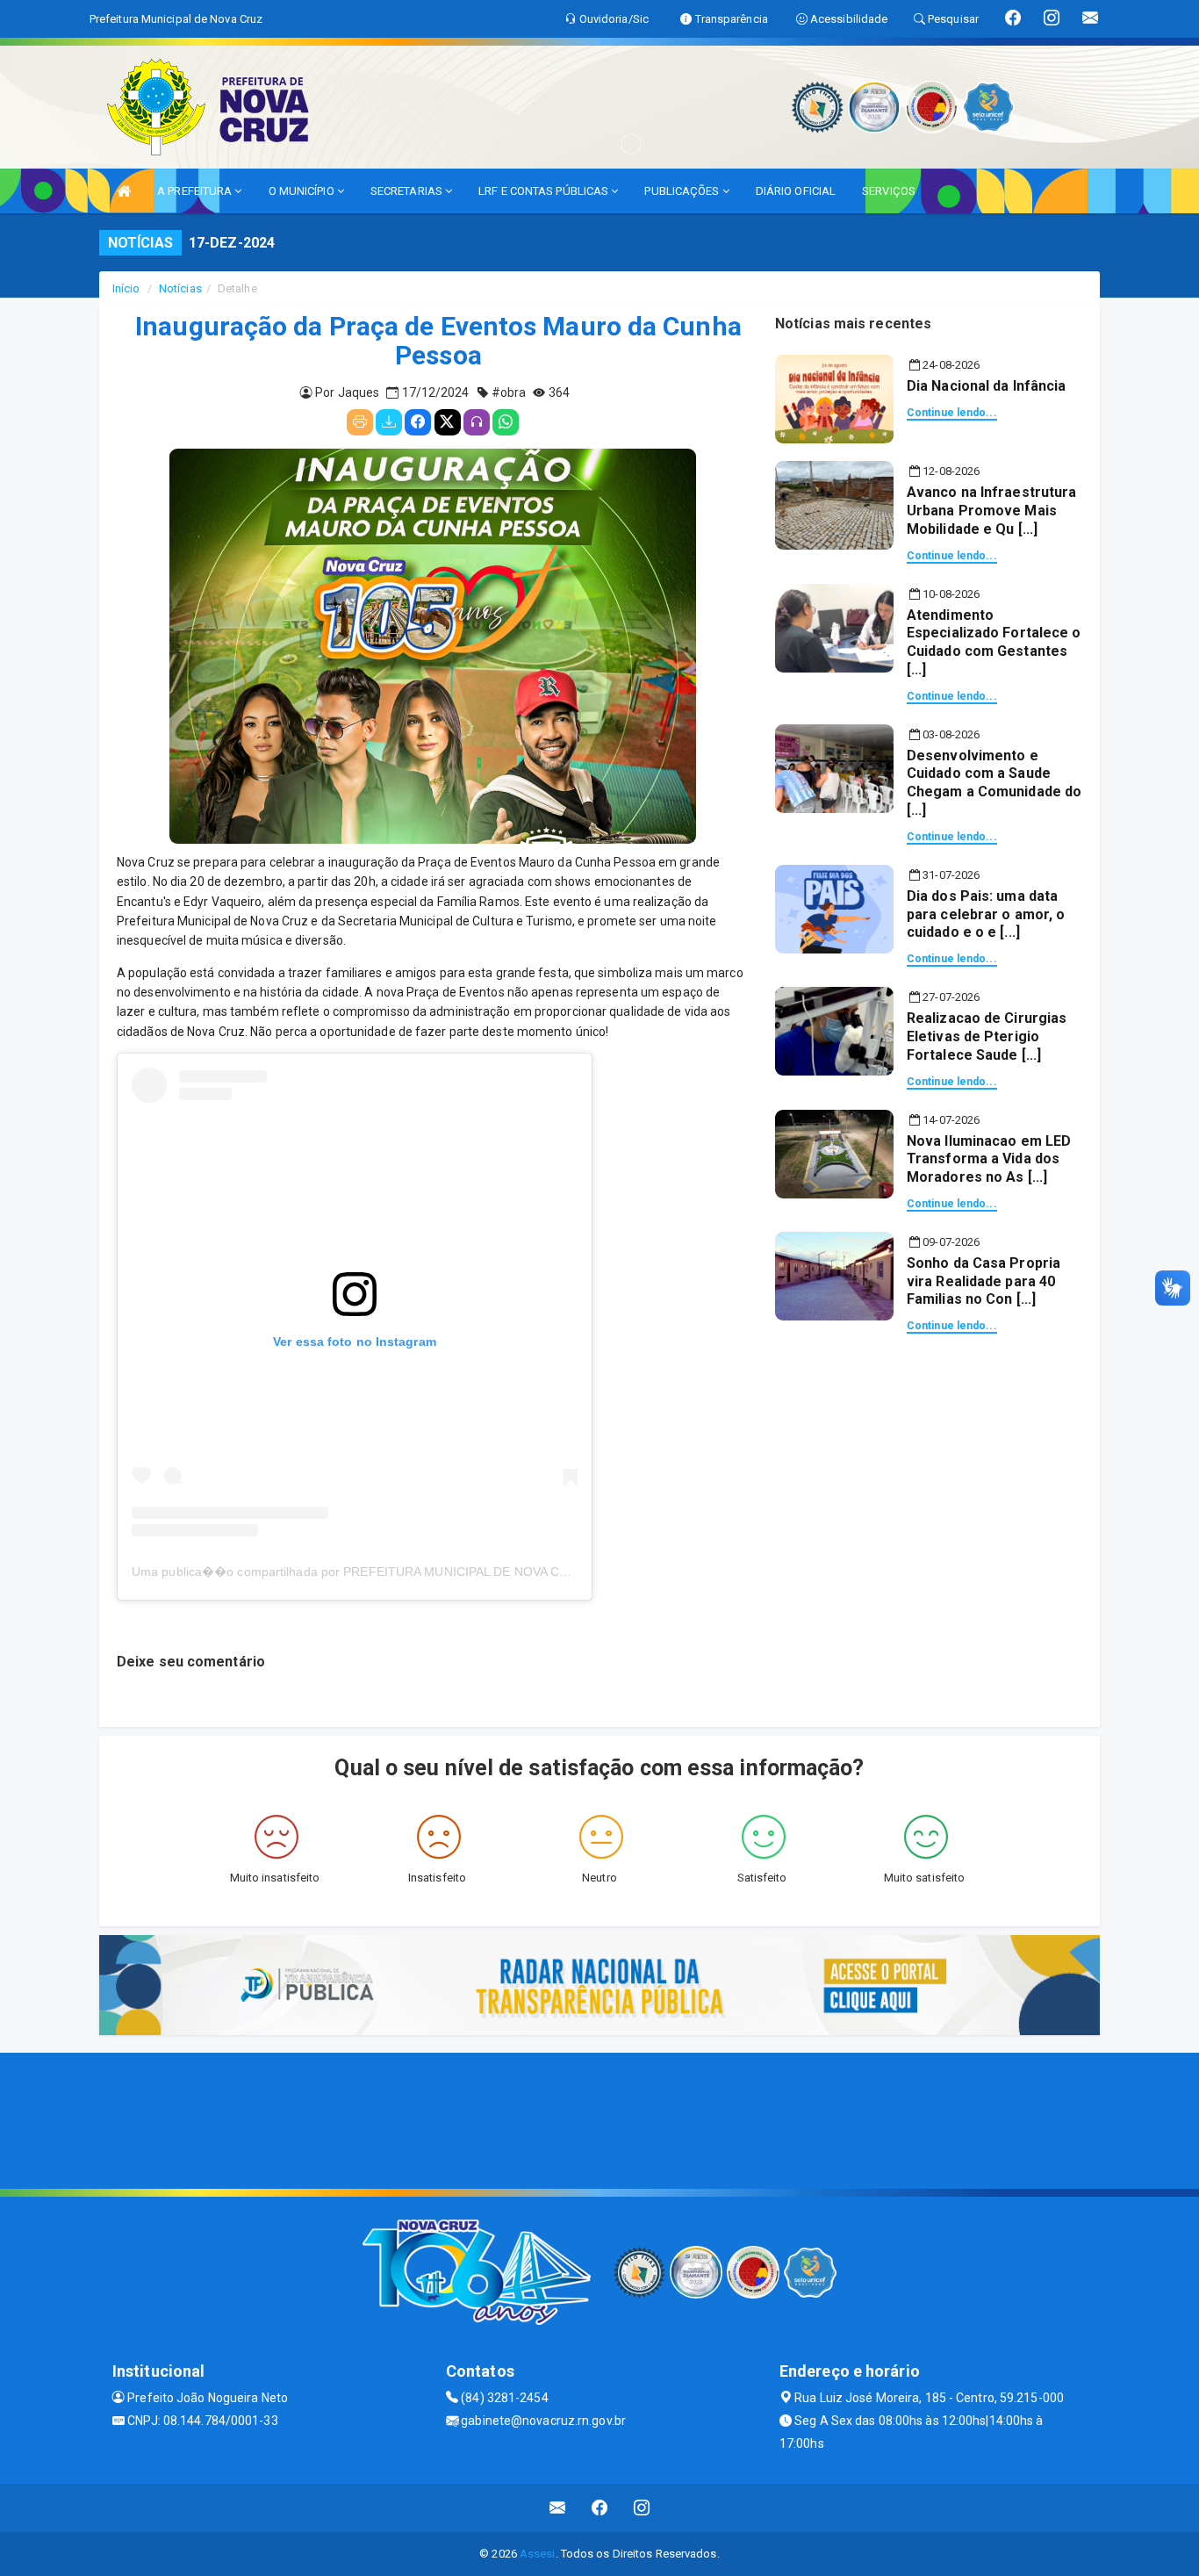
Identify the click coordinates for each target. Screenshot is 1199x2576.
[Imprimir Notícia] (360, 422)
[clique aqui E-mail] (558, 2508)
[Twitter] (448, 422)
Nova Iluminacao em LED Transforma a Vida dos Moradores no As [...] (989, 1159)
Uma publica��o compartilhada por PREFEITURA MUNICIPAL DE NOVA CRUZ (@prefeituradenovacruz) (431, 1572)
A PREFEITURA (196, 191)
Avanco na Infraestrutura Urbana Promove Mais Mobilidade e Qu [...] (991, 511)
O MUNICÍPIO (303, 191)
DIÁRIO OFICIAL (796, 191)
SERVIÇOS (889, 191)
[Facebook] (418, 422)
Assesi (538, 2554)
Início (126, 288)
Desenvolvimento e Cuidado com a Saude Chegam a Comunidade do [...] (994, 783)
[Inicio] (124, 191)
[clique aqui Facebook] (600, 2508)
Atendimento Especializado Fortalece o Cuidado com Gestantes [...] (994, 642)
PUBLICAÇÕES (683, 191)
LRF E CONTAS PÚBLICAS (545, 191)
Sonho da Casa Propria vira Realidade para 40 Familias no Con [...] (984, 1281)
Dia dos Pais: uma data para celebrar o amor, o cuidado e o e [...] (986, 914)
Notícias (180, 288)
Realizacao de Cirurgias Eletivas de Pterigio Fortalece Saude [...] (987, 1036)
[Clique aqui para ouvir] (477, 422)
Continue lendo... (952, 413)
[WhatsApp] (506, 422)
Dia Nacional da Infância (986, 386)
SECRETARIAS (408, 191)
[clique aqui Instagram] (642, 2508)
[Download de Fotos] (389, 422)
